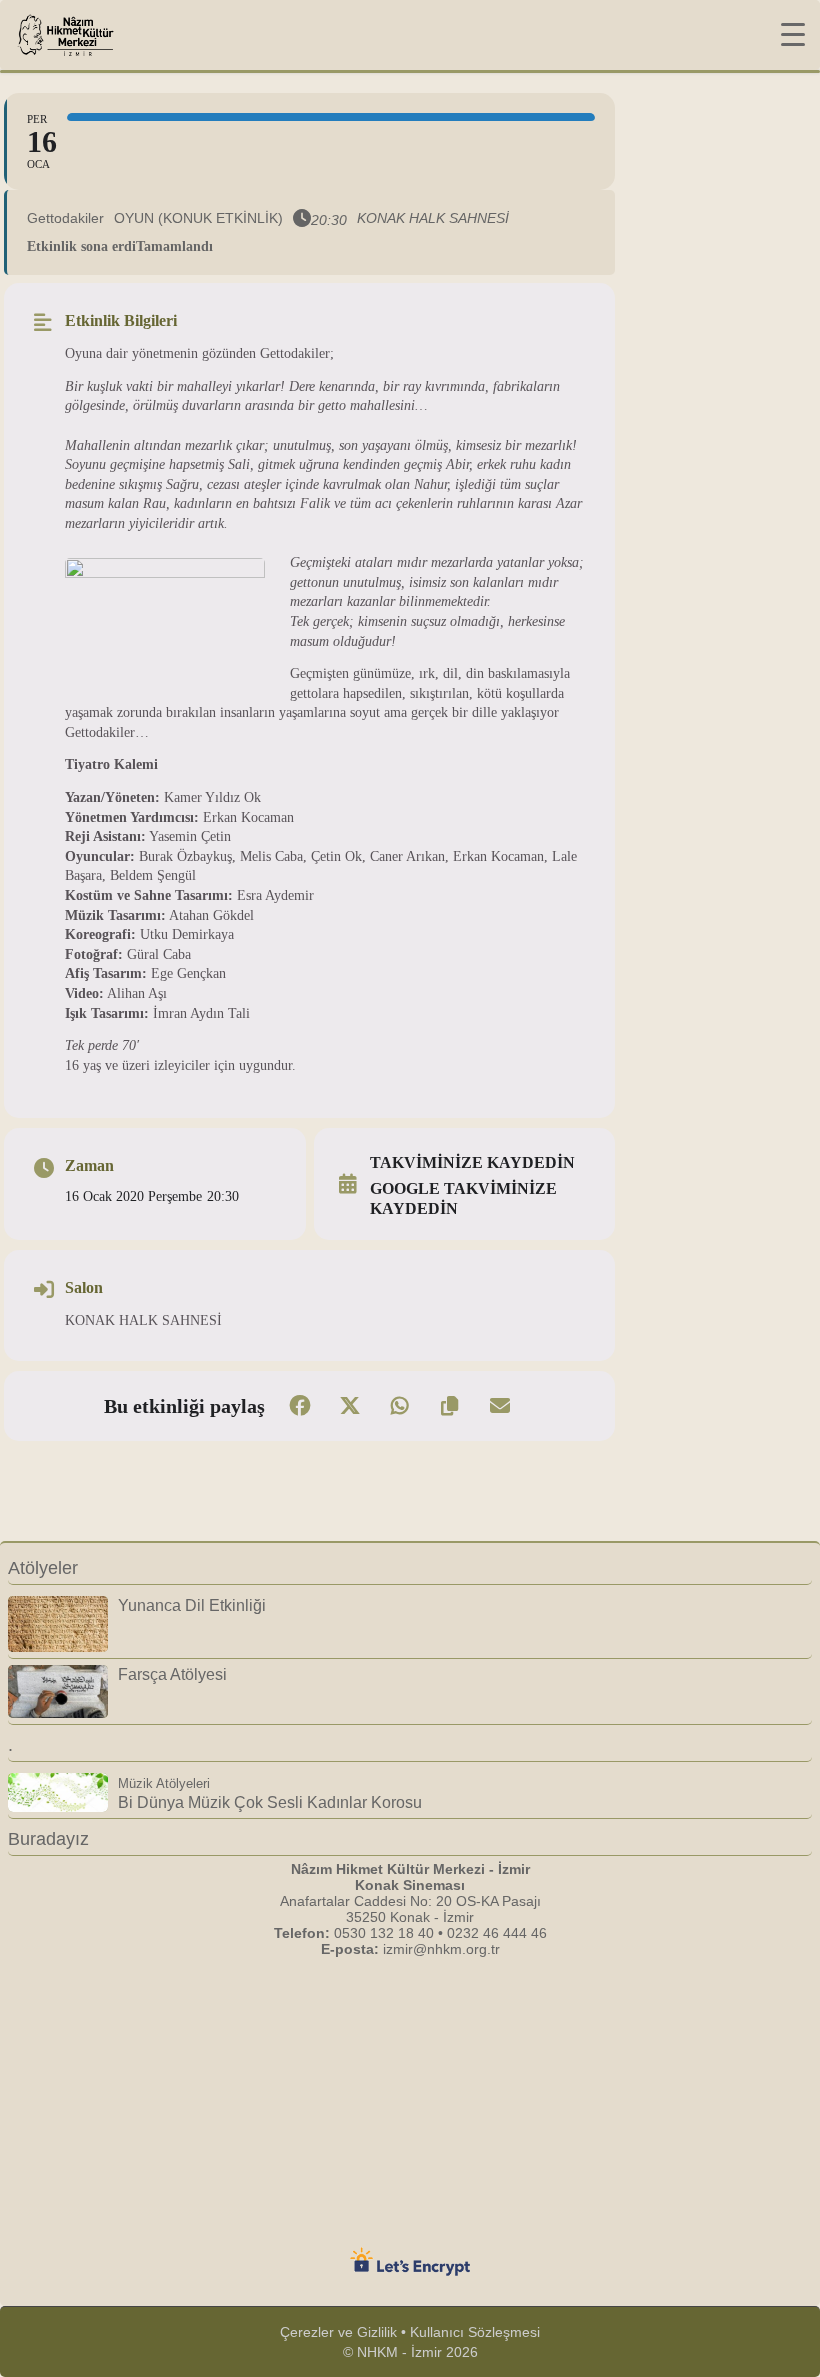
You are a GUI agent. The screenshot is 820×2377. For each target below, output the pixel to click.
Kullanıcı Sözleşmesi (475, 2332)
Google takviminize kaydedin (463, 1198)
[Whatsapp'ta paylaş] (400, 1406)
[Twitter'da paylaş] (350, 1406)
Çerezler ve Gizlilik (338, 2332)
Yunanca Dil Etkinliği (192, 1605)
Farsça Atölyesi (172, 1674)
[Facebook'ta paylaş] (300, 1406)
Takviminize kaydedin (472, 1162)
